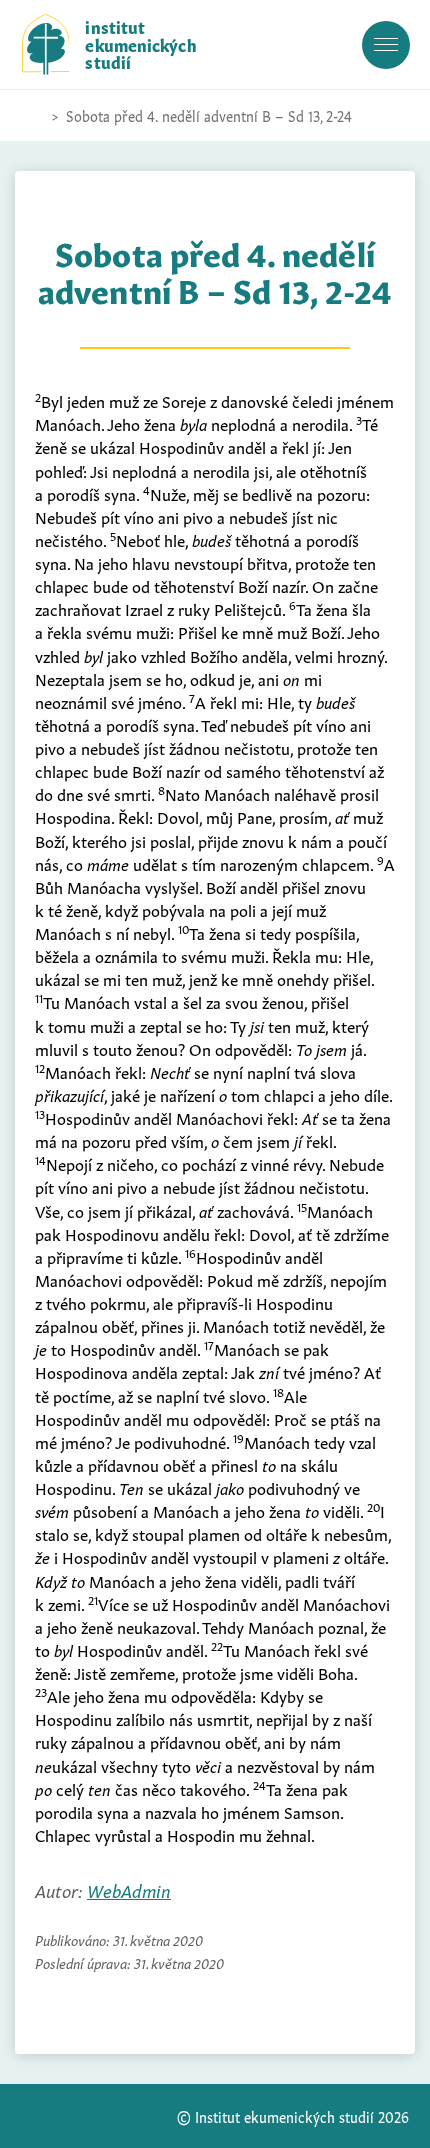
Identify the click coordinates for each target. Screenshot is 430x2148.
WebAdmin (129, 1889)
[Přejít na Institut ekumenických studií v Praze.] (32, 116)
